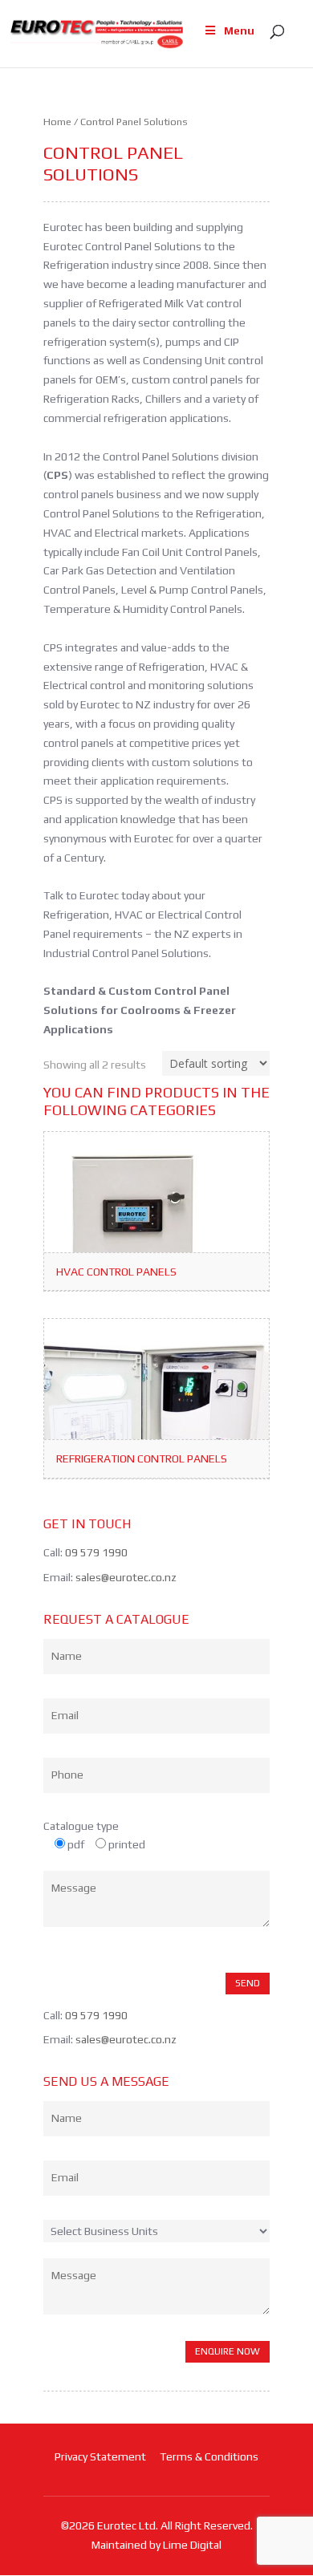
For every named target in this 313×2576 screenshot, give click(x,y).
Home (57, 122)
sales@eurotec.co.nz (126, 1577)
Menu (239, 30)
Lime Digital (192, 2545)
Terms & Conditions (209, 2456)
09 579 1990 (96, 1552)
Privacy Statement (100, 2456)
